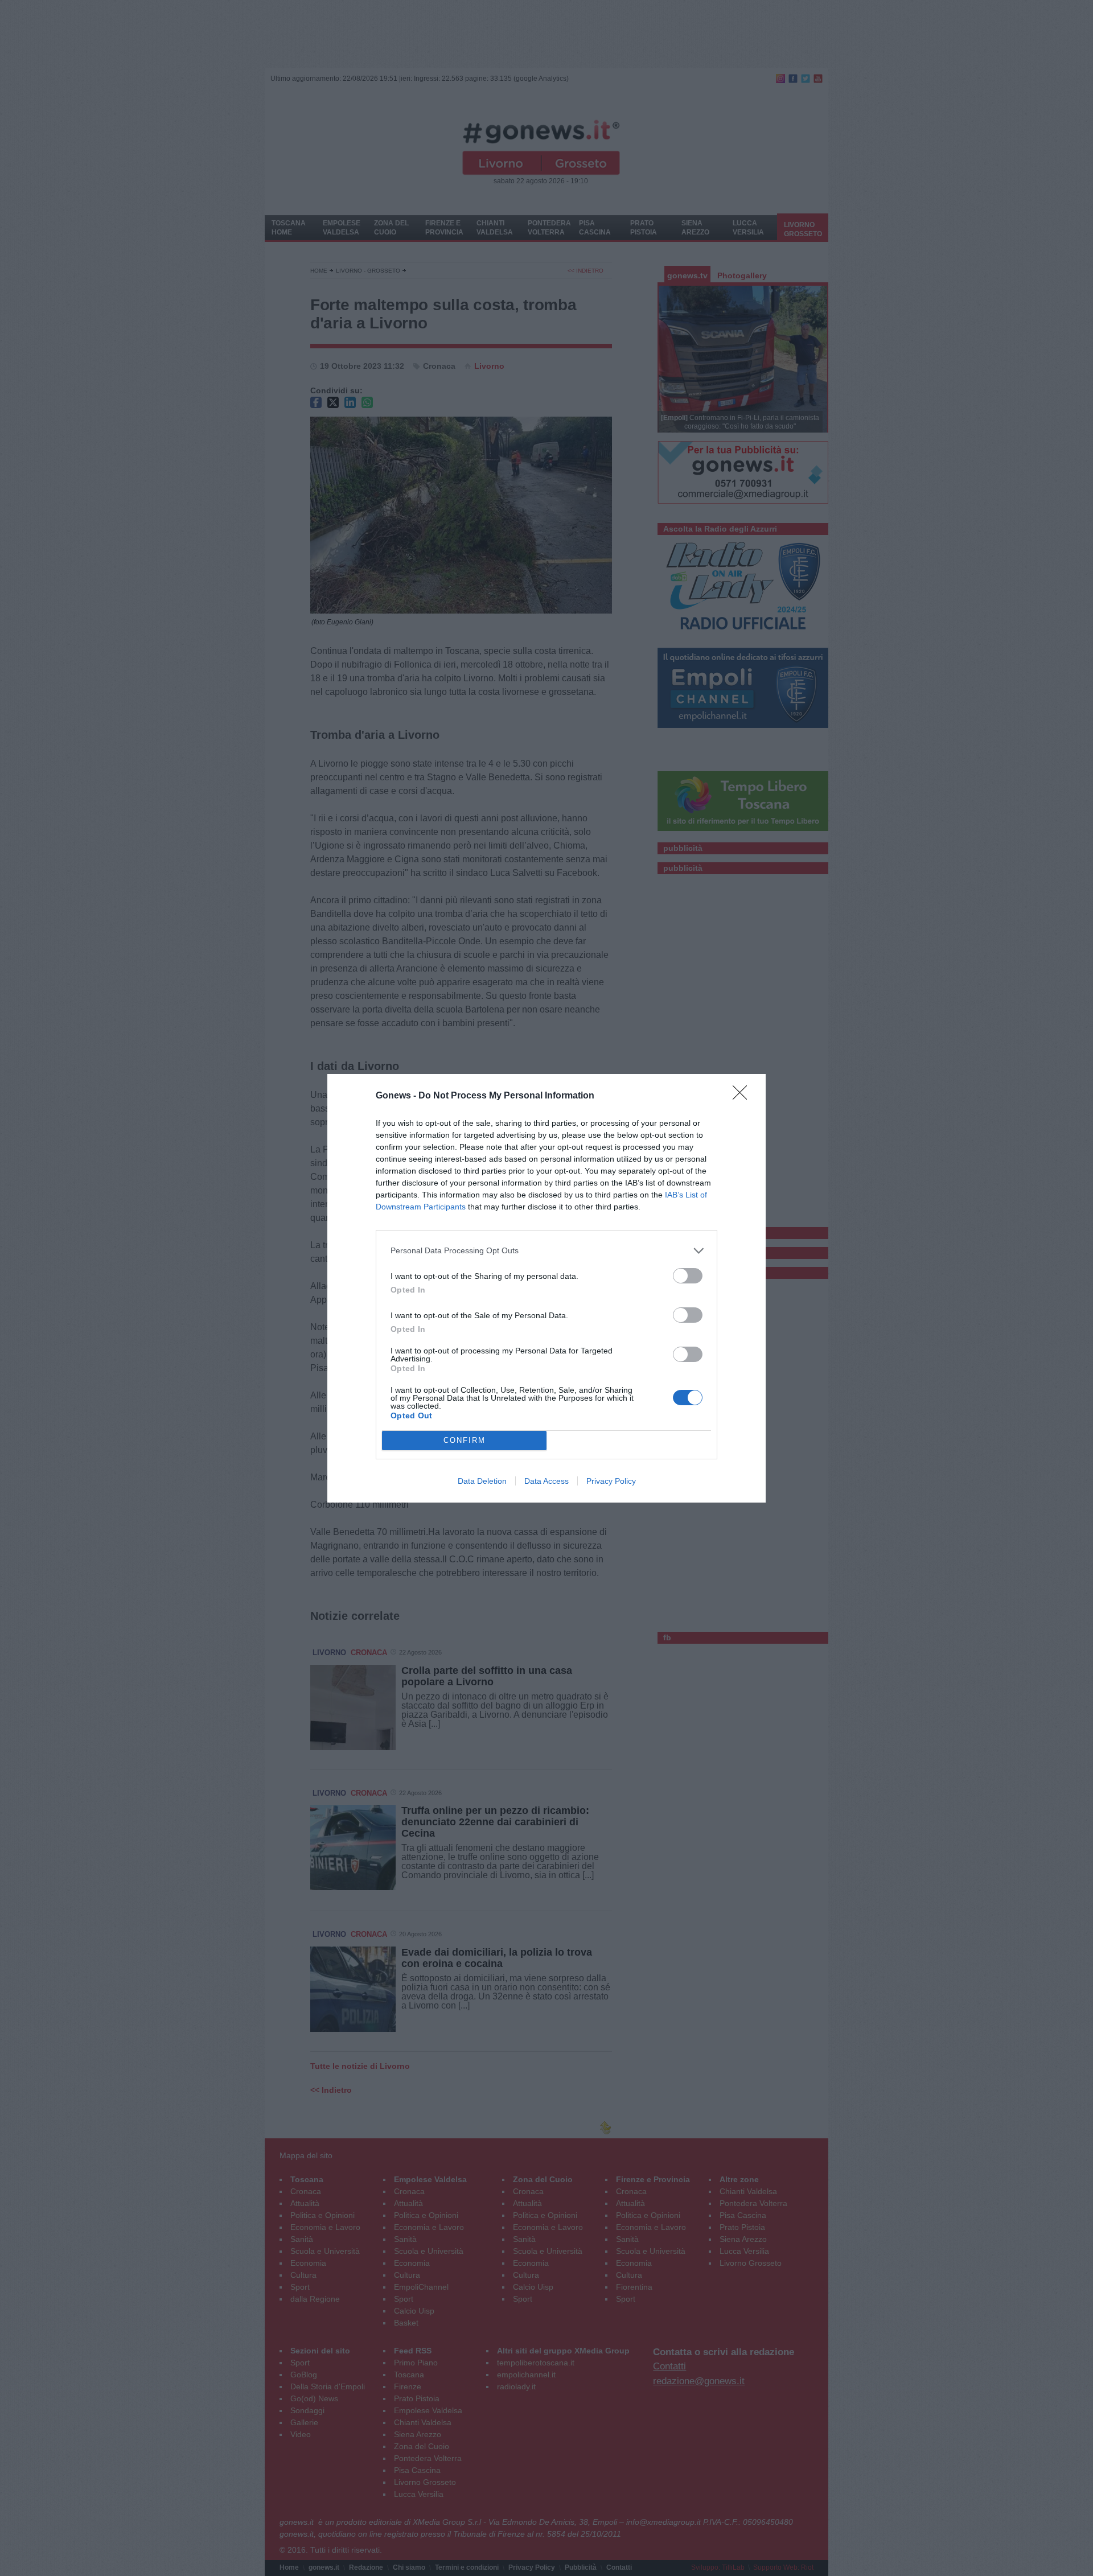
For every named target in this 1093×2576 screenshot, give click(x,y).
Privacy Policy (611, 1481)
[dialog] (546, 1288)
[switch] (688, 1276)
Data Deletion (482, 1481)
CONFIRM (465, 1440)
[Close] (743, 1096)
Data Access (546, 1481)
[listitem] (546, 1251)
